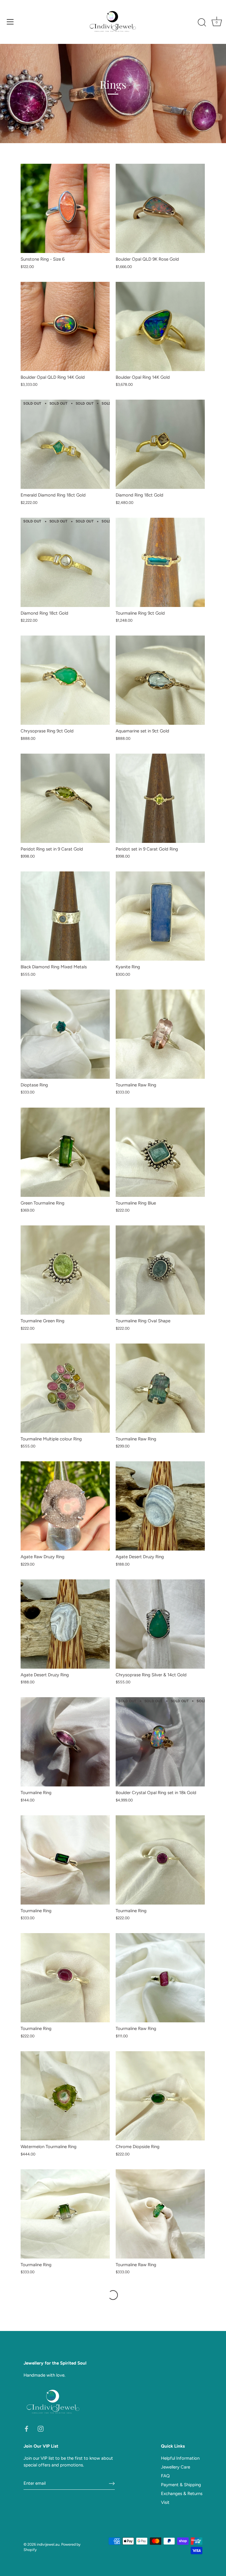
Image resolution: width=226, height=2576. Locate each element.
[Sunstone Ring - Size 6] (65, 208)
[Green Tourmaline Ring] (65, 1152)
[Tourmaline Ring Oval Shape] (160, 1270)
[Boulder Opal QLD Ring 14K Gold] (65, 326)
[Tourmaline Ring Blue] (160, 1152)
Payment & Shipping (181, 2485)
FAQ (165, 2476)
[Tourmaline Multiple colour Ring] (65, 1388)
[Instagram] (41, 2428)
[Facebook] (26, 2428)
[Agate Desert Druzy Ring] (160, 1506)
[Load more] (113, 2295)
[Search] (202, 23)
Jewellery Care (176, 2467)
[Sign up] (112, 2484)
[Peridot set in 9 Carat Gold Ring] (160, 798)
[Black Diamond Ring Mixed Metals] (65, 916)
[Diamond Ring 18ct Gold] (160, 444)
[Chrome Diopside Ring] (160, 2096)
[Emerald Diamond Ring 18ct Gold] (65, 444)
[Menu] (10, 22)
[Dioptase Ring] (65, 1034)
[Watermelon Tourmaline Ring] (65, 2096)
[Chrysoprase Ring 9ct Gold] (65, 680)
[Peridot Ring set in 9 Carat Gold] (65, 798)
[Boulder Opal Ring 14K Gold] (160, 326)
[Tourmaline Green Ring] (65, 1270)
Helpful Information (180, 2458)
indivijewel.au (48, 2544)
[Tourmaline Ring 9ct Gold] (160, 562)
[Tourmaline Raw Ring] (160, 1034)
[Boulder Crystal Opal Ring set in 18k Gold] (160, 1742)
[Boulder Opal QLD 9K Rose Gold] (160, 208)
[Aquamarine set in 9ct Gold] (160, 680)
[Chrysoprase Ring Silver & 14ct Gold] (160, 1624)
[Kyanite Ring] (160, 916)
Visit (165, 2502)
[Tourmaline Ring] (65, 1742)
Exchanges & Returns (182, 2494)
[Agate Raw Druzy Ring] (65, 1506)
